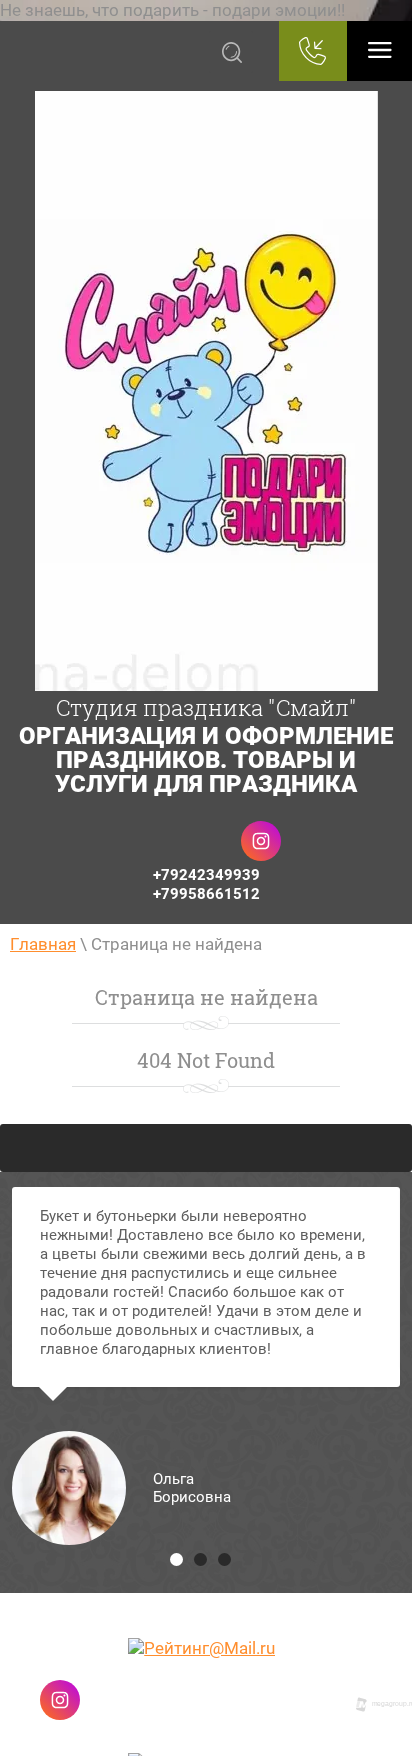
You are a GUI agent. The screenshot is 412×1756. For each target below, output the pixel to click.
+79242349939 (206, 875)
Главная (43, 944)
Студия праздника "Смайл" (206, 707)
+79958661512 (206, 894)
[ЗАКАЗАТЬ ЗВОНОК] (313, 51)
